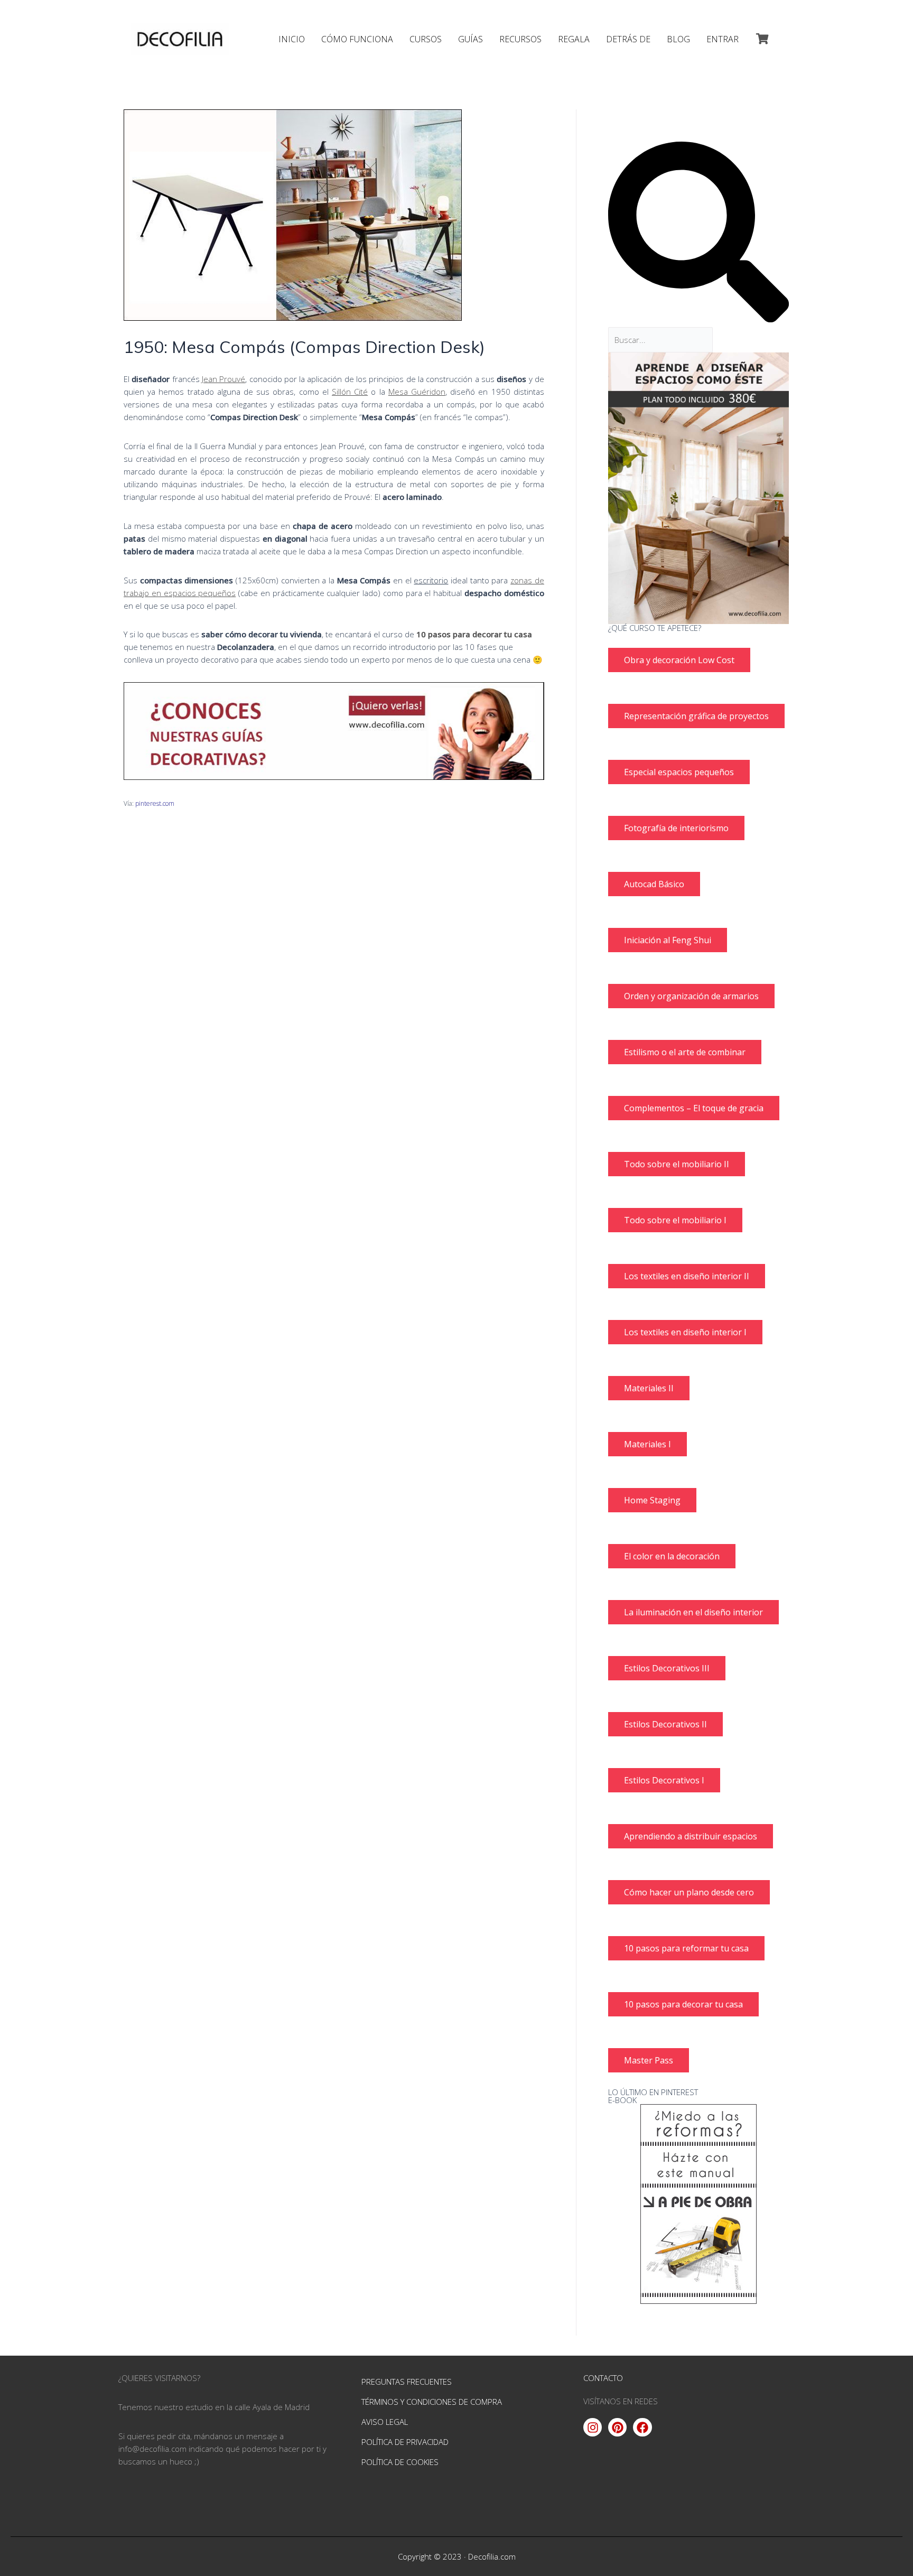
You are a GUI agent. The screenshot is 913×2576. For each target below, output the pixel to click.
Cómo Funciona (357, 39)
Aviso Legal (385, 2422)
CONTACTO (603, 2378)
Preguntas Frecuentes (407, 2382)
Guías (471, 39)
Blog (678, 39)
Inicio (292, 39)
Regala (574, 39)
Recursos (520, 39)
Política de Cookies (400, 2462)
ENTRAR (723, 39)
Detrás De (628, 39)
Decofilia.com (492, 2556)
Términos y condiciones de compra (432, 2402)
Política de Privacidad (405, 2442)
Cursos (426, 39)
